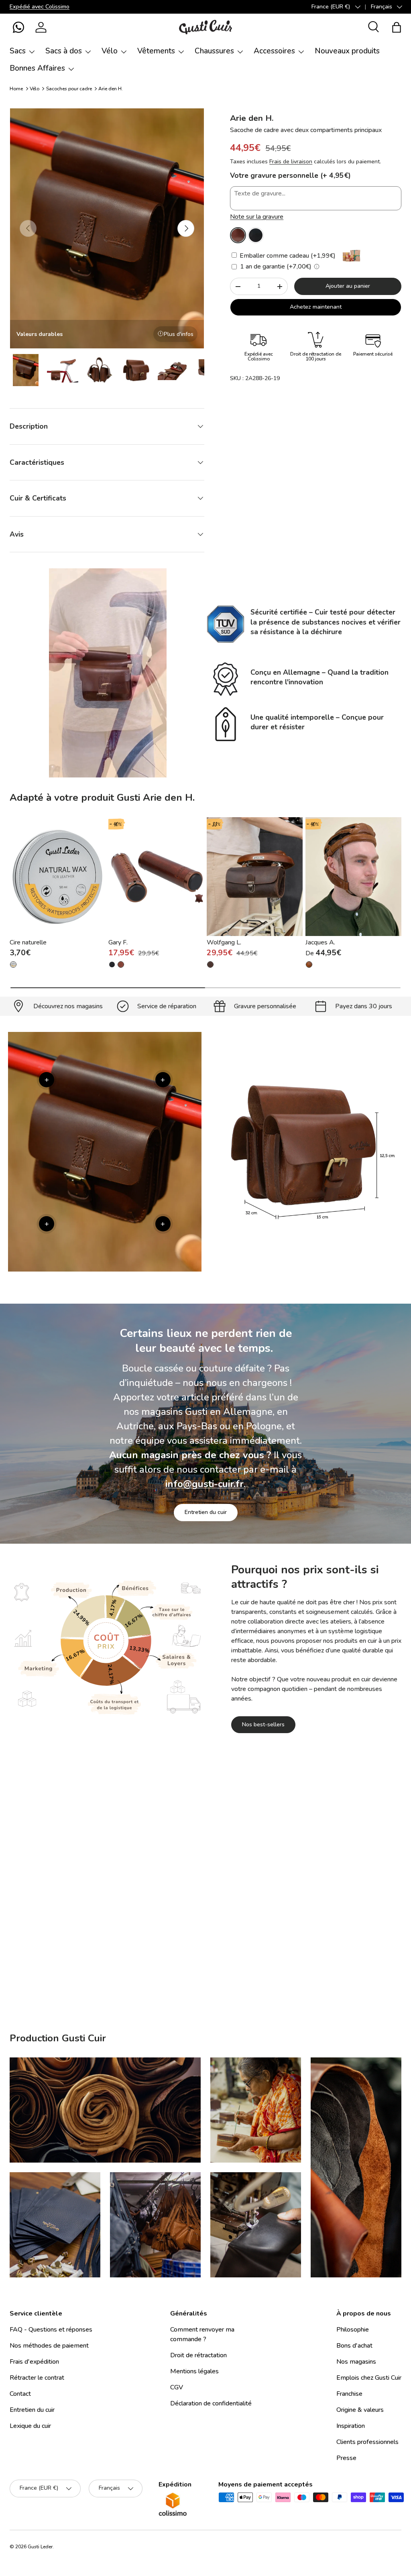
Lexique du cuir (30, 2426)
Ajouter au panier (348, 286)
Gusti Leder (40, 2547)
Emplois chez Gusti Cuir (369, 2378)
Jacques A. (320, 942)
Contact (20, 2394)
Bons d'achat (354, 2346)
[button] (18, 27)
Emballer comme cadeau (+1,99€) (287, 256)
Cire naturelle (28, 942)
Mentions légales (194, 2371)
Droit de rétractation (198, 2355)
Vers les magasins (145, 1978)
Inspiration (351, 2426)
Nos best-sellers (263, 1724)
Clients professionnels (367, 2442)
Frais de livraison (291, 162)
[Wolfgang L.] (255, 877)
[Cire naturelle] (58, 877)
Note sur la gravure (257, 217)
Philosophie (353, 2330)
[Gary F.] (156, 877)
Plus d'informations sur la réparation (243, 1978)
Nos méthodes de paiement (49, 2346)
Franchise (349, 2394)
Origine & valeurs (360, 2410)
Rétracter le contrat (37, 2378)
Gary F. (118, 942)
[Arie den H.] (238, 235)
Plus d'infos (179, 334)
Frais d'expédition (34, 2362)
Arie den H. (111, 89)
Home (16, 89)
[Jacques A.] (353, 877)
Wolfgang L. (224, 942)
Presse (346, 2458)
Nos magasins (356, 2362)
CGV (177, 2387)
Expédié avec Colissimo (40, 6)
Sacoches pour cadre (69, 89)
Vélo (35, 89)
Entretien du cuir (206, 1512)
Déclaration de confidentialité (211, 2403)
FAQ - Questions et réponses (51, 2330)
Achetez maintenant (316, 307)
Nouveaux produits (347, 51)
